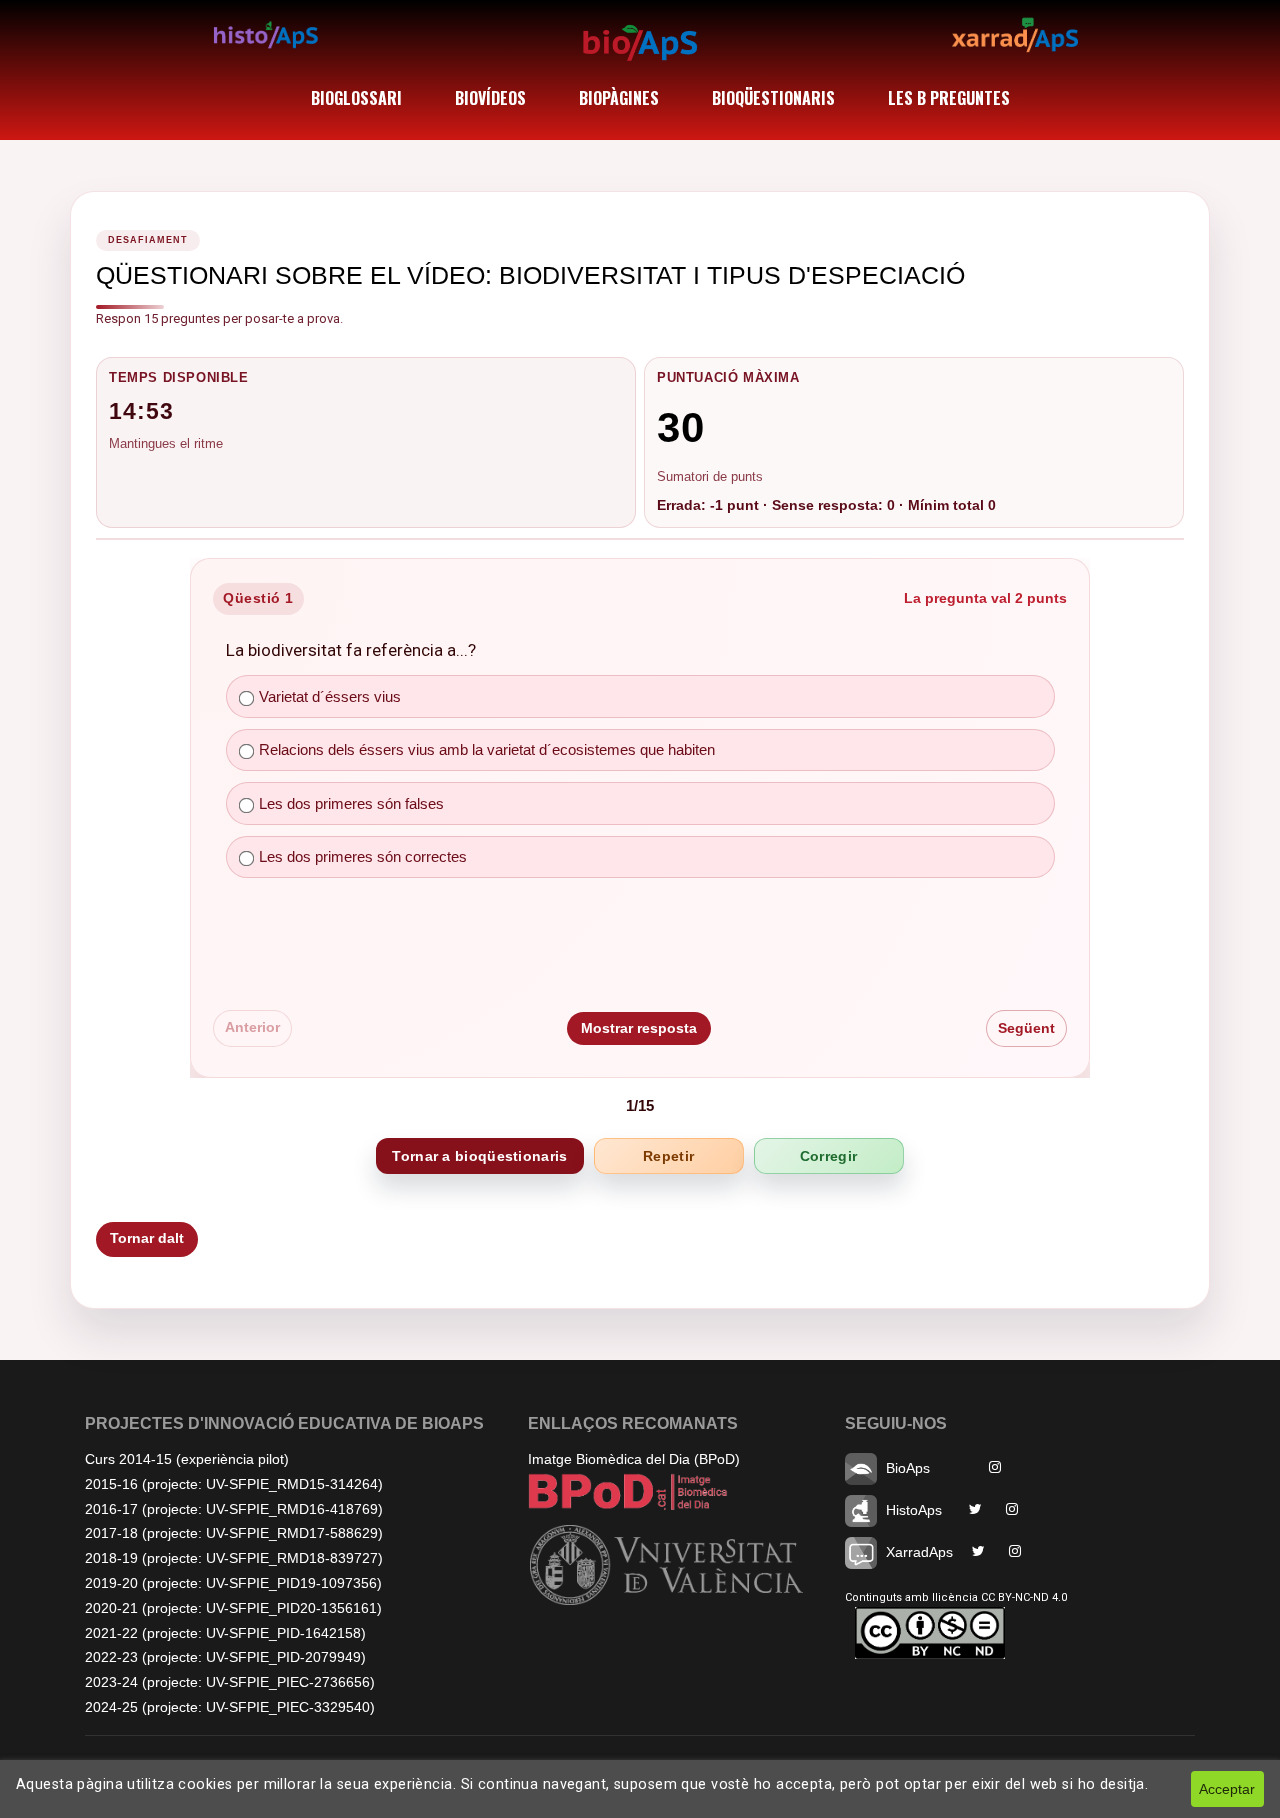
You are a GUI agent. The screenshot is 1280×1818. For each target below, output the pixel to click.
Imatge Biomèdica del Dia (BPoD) (634, 1459)
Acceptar (1227, 1789)
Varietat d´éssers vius (330, 696)
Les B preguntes (949, 98)
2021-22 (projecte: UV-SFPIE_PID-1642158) (225, 1633)
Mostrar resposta (639, 1027)
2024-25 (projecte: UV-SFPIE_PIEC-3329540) (230, 1707)
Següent (1026, 1027)
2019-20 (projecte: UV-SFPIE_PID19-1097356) (233, 1583)
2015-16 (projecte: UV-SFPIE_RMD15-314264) (234, 1484)
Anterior (252, 1027)
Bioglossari (356, 98)
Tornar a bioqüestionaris (479, 1156)
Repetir (668, 1156)
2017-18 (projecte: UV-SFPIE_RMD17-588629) (234, 1533)
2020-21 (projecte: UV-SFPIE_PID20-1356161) (233, 1608)
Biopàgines (619, 98)
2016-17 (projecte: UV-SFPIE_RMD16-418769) (234, 1509)
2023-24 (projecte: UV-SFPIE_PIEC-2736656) (230, 1682)
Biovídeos (490, 98)
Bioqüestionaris (773, 98)
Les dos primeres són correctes (363, 856)
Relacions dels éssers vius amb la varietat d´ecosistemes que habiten (487, 749)
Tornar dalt (147, 1238)
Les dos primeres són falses (351, 803)
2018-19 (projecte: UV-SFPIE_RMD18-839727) (234, 1558)
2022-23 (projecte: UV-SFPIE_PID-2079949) (225, 1657)
